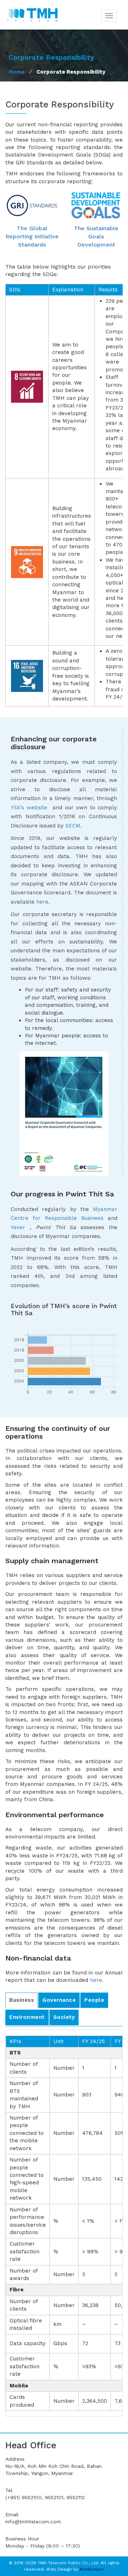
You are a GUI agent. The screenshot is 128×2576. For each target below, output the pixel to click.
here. (97, 1980)
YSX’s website (30, 808)
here (42, 902)
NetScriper (92, 2569)
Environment (27, 2017)
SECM (73, 826)
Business (22, 2000)
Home (17, 72)
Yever (18, 1227)
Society (64, 2017)
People (94, 2000)
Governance (59, 2000)
